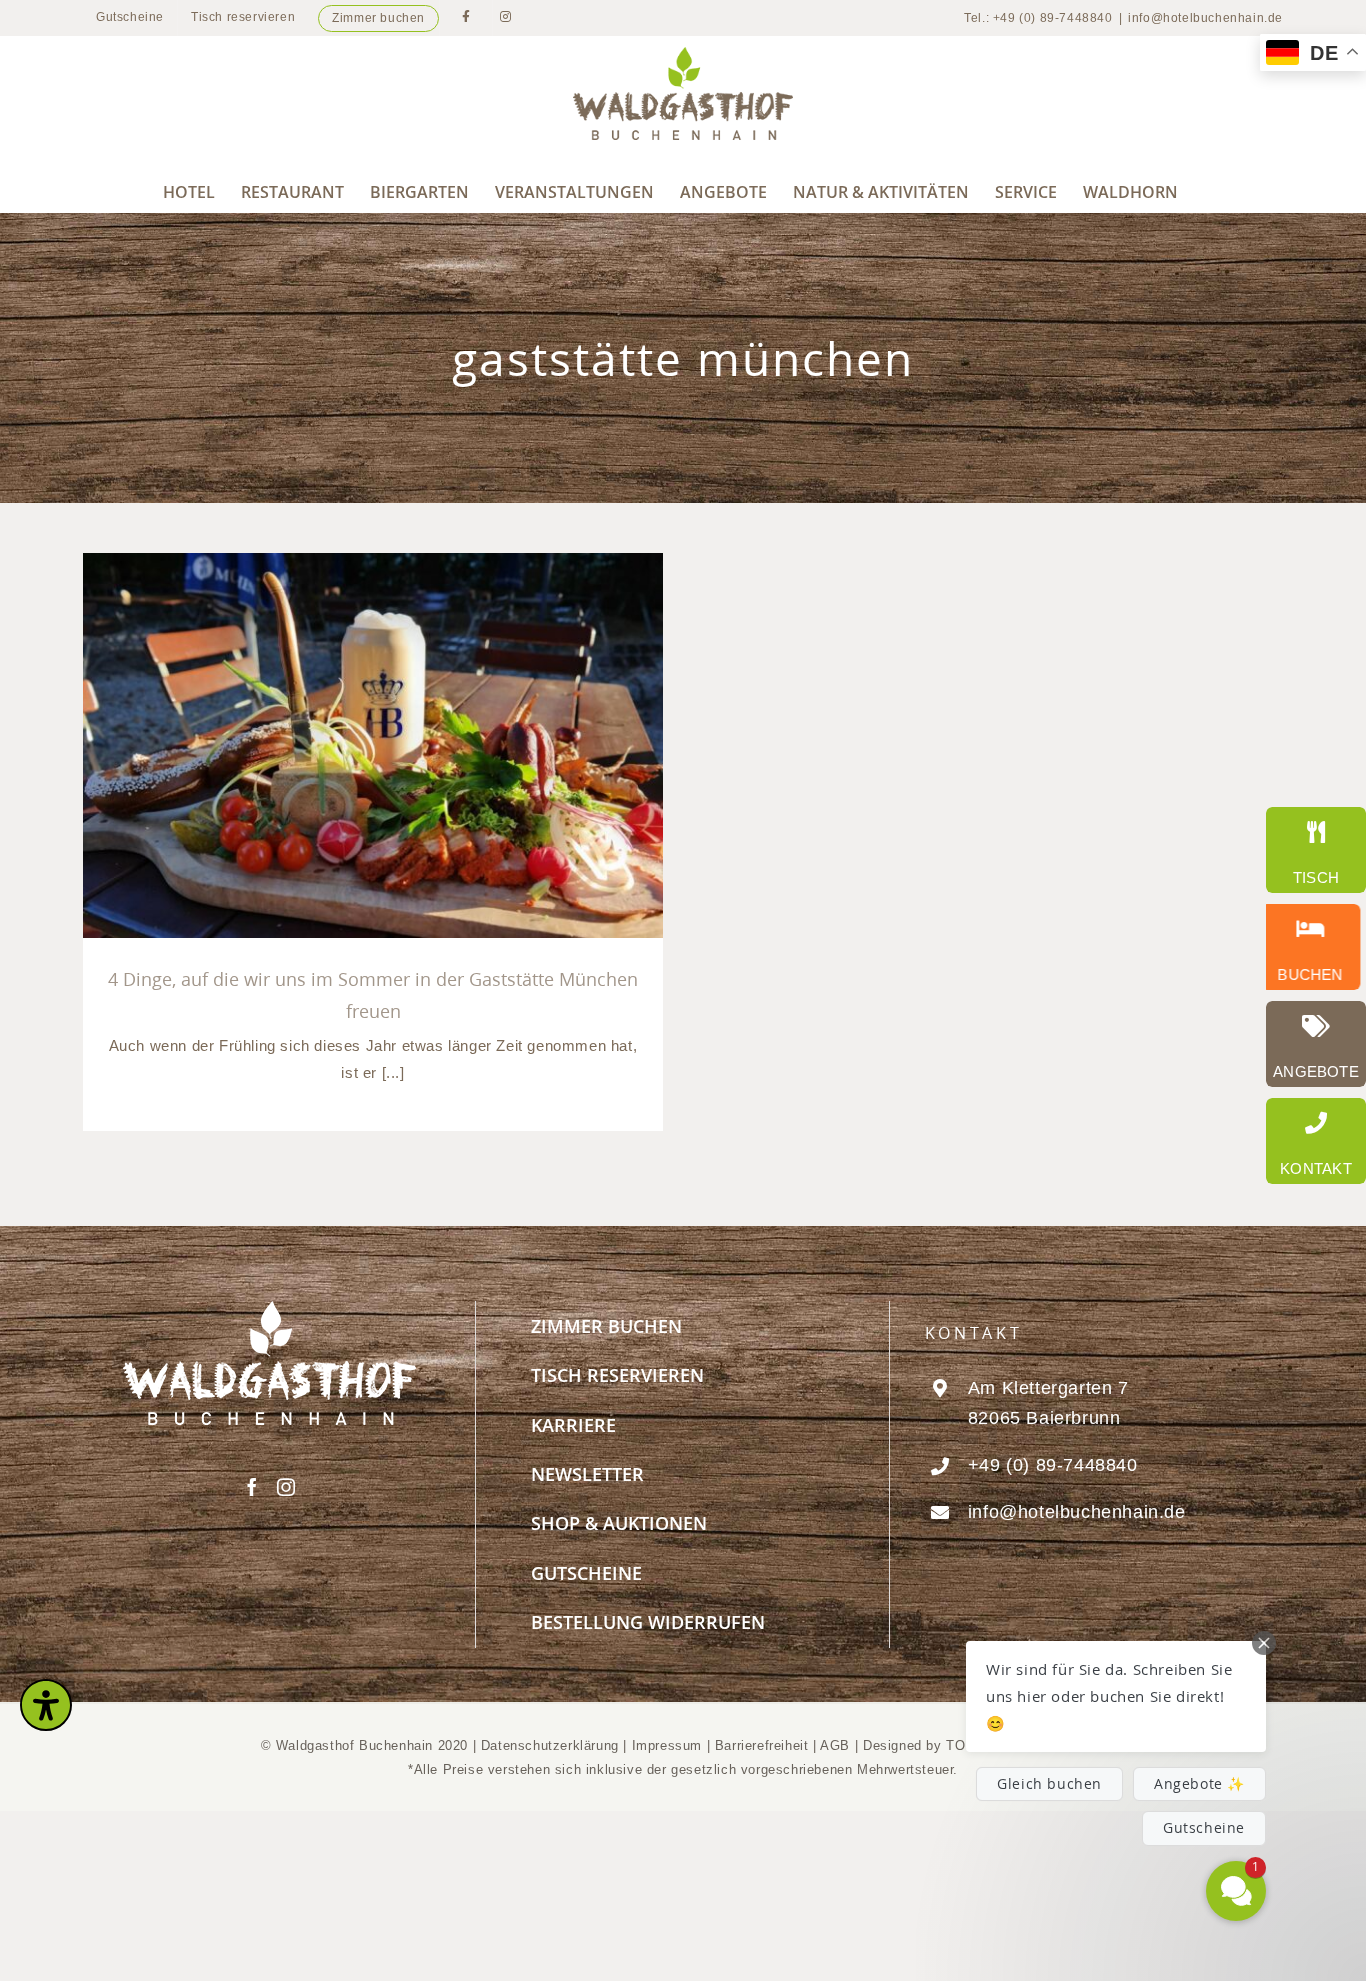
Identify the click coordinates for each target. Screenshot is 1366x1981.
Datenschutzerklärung (550, 1745)
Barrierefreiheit (762, 1745)
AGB (835, 1745)
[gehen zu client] (1316, 850)
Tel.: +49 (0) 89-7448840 (1038, 18)
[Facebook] (252, 1487)
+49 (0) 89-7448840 (1053, 1465)
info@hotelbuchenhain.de (1205, 18)
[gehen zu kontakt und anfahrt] (1316, 1141)
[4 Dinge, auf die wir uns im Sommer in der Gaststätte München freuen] (373, 745)
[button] (1116, 1696)
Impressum (669, 1745)
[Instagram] (286, 1487)
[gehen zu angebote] (1316, 1044)
